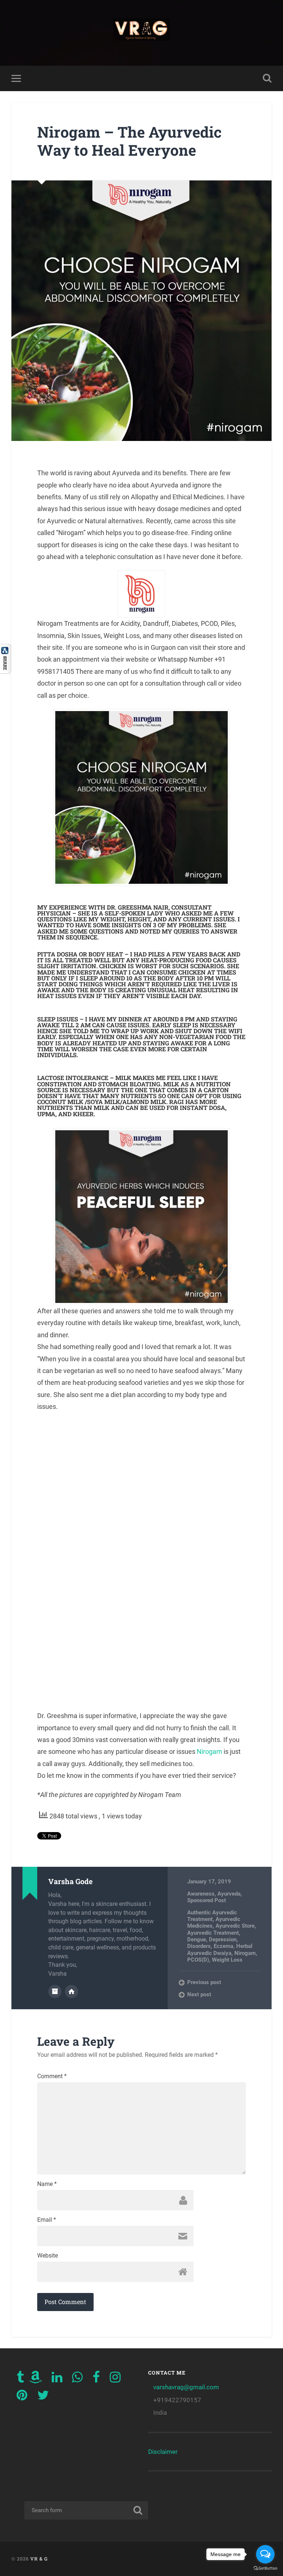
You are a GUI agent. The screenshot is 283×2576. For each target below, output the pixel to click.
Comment (52, 2076)
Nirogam (210, 1751)
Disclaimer (163, 2452)
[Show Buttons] (6, 671)
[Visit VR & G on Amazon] (35, 2379)
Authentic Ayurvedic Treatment (212, 1916)
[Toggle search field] (267, 78)
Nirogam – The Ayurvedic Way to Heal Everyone (129, 141)
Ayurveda (229, 1894)
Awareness (201, 1894)
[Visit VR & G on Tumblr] (20, 2379)
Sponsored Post (207, 1900)
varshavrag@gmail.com (186, 2387)
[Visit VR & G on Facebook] (96, 2379)
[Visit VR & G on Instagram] (115, 2379)
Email (47, 2220)
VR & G (39, 2559)
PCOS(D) (198, 1960)
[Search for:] (86, 2510)
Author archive (55, 1992)
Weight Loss (227, 1960)
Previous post (204, 1982)
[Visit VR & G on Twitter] (43, 2397)
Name (47, 2184)
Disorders (199, 1946)
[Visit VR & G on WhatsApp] (77, 2379)
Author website (71, 1992)
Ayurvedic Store (235, 1926)
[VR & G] (142, 33)
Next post (199, 1994)
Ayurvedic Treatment (213, 1933)
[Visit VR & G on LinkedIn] (57, 2379)
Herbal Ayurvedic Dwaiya (220, 1949)
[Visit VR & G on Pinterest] (22, 2397)
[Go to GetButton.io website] (265, 2568)
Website (48, 2256)
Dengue (197, 1939)
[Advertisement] (141, 1561)
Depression (223, 1939)
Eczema (223, 1946)
